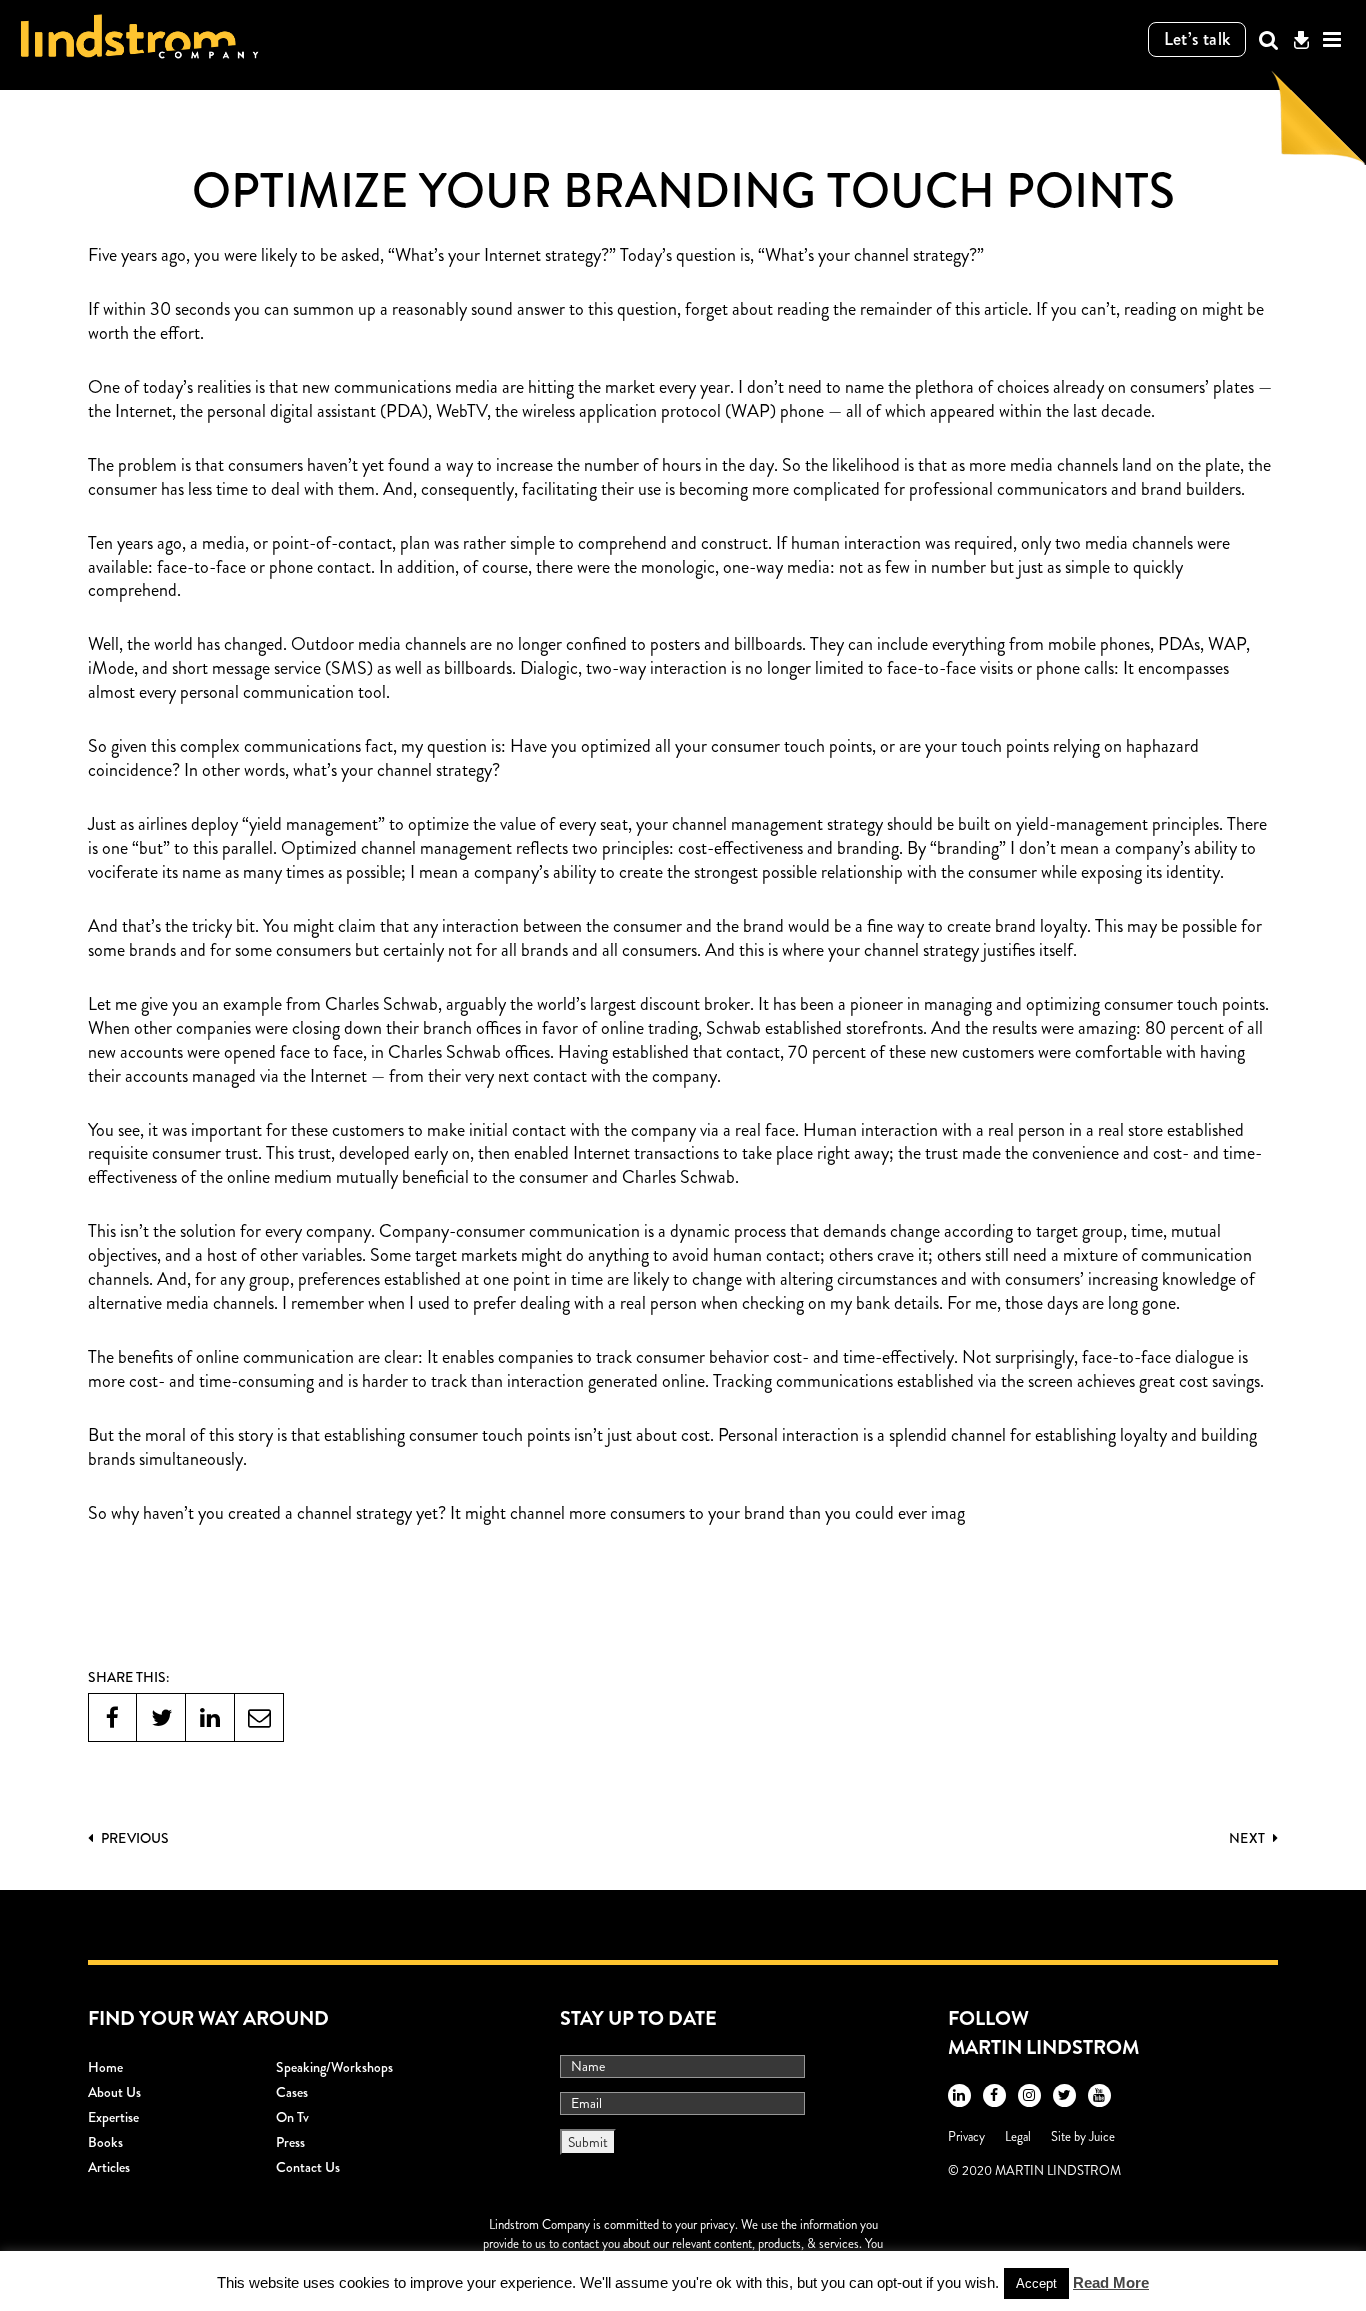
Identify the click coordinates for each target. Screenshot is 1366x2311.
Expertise (113, 2117)
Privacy (966, 2136)
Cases (292, 2092)
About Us (114, 2092)
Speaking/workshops (334, 2067)
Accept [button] (1036, 2283)
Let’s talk (1197, 39)
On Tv (292, 2117)
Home (105, 2067)
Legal (1018, 2136)
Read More (1111, 2282)
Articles (109, 2167)
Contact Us (308, 2167)
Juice (1102, 2136)
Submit (588, 2142)
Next (1248, 1838)
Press (290, 2142)
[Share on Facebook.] (112, 1717)
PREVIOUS (133, 1838)
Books (105, 2142)
